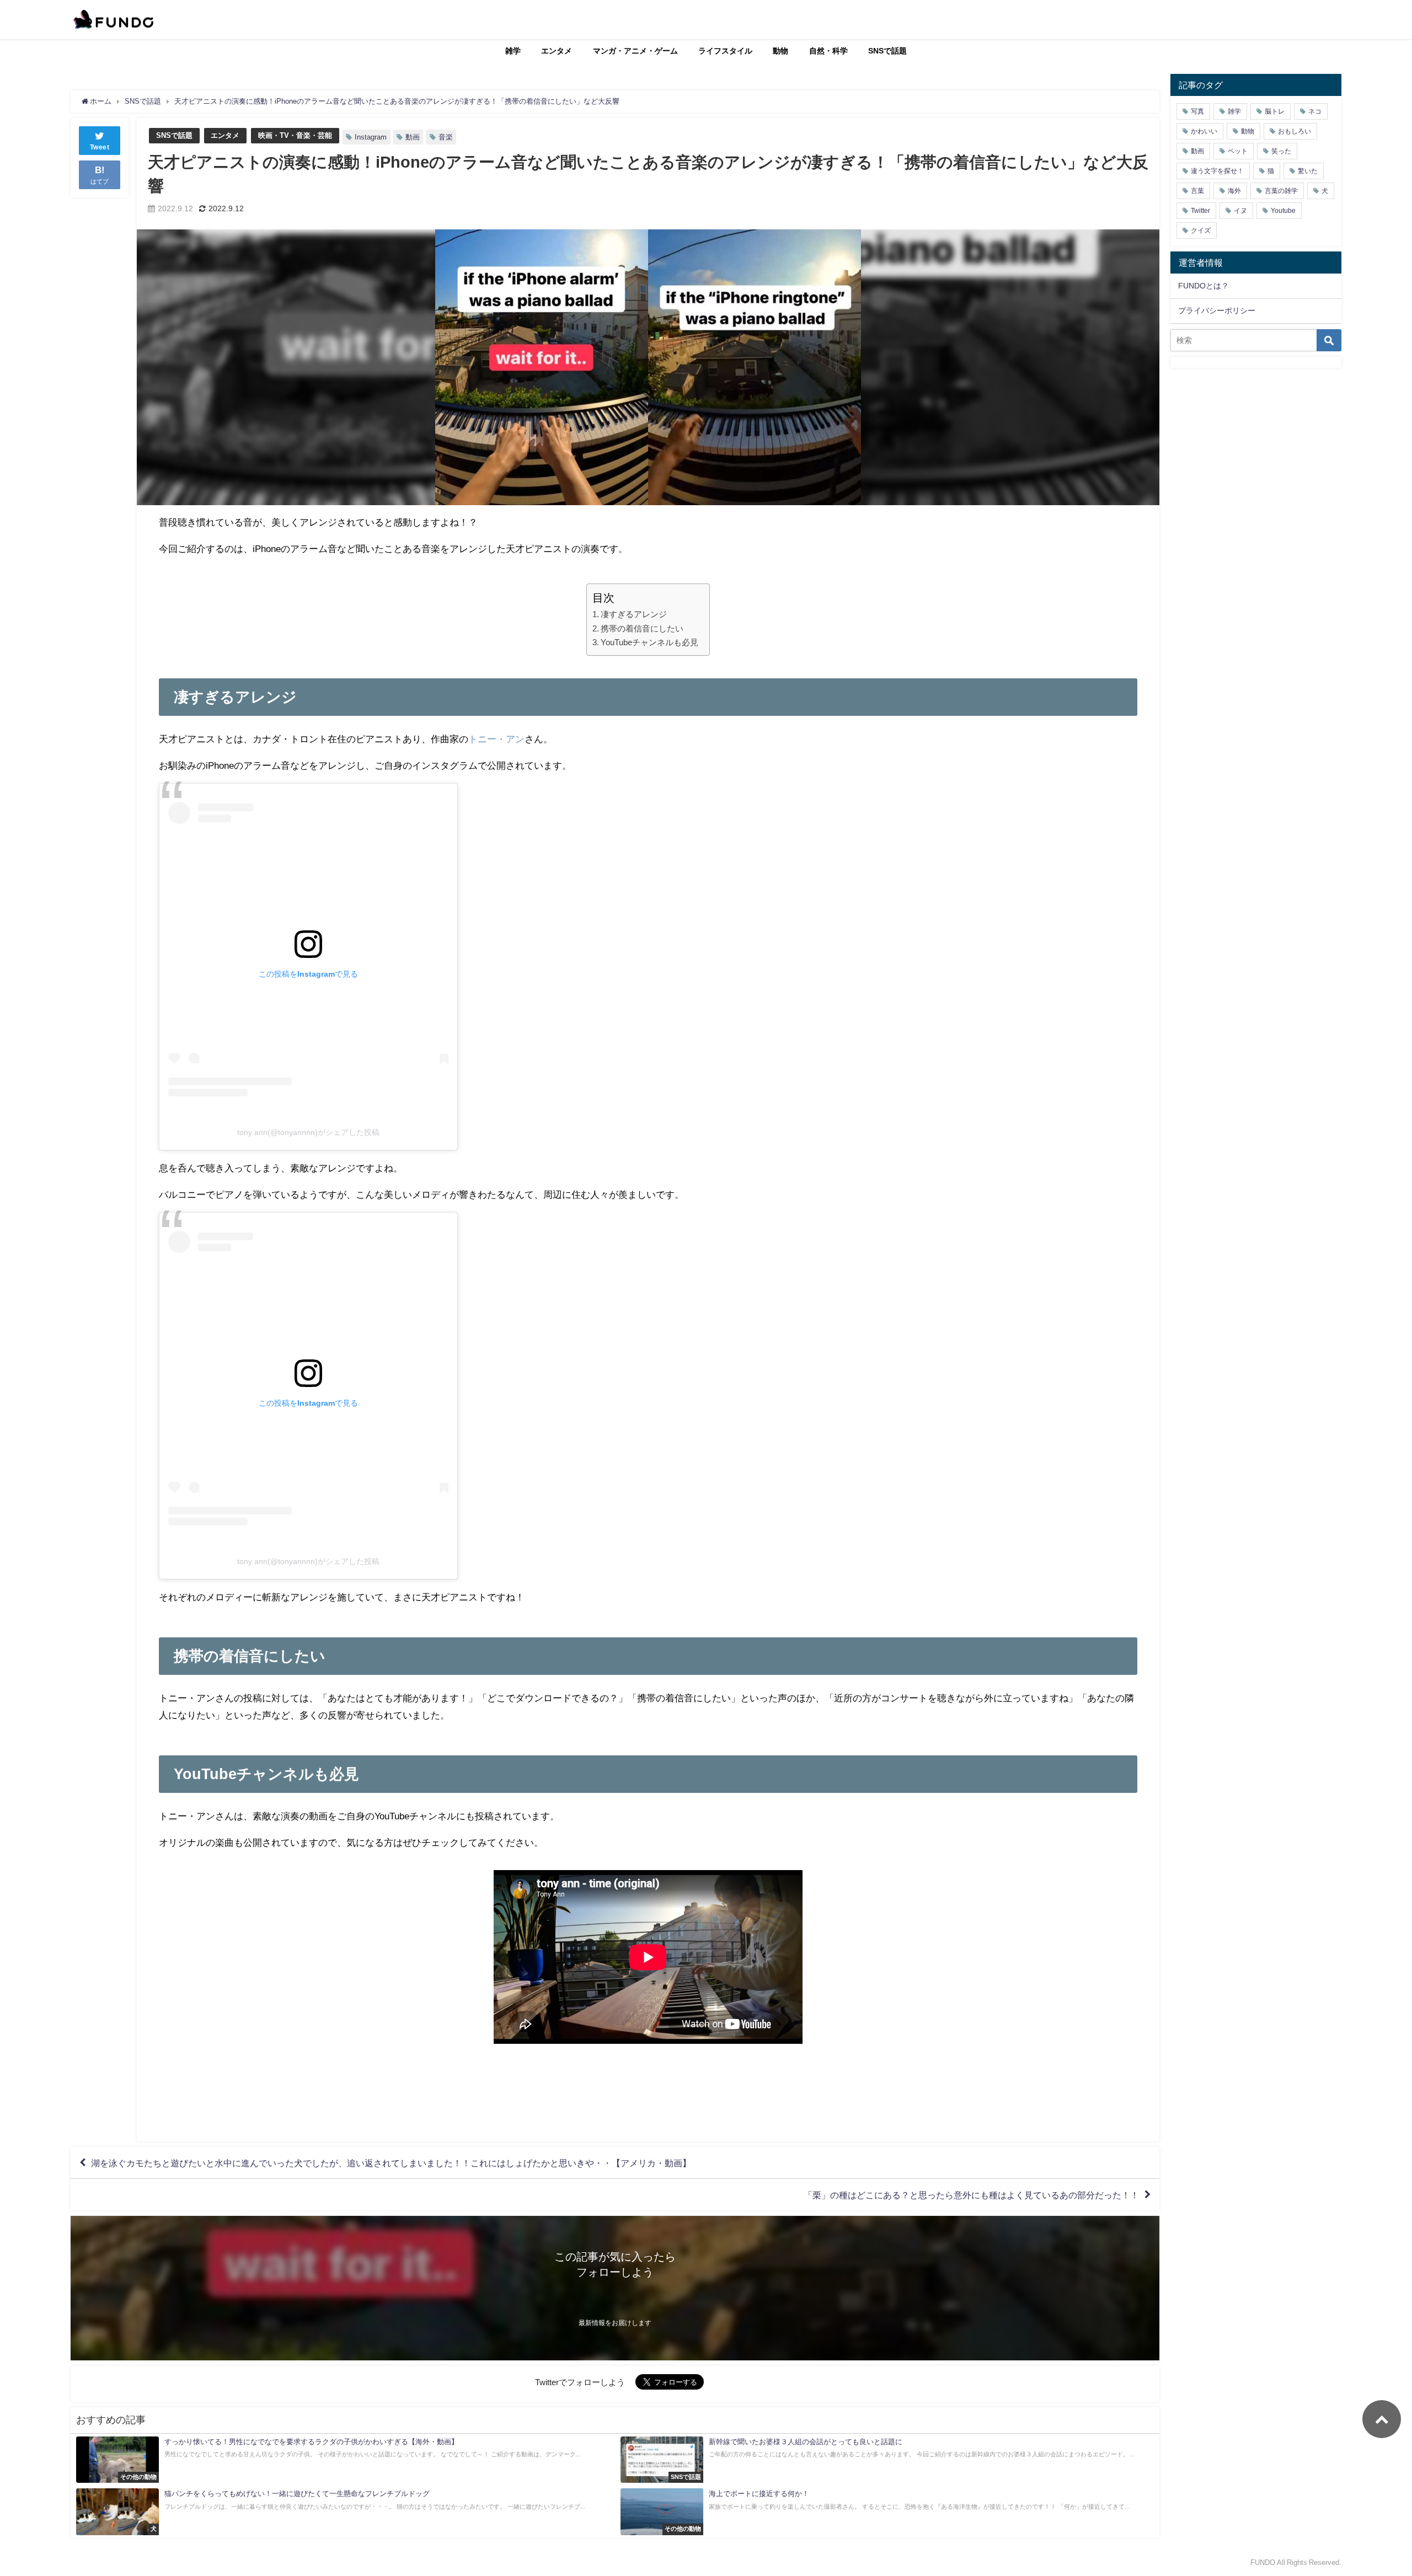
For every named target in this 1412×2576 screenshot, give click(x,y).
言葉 (1197, 191)
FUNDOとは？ (1204, 286)
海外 (1234, 191)
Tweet (100, 147)
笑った (1281, 151)
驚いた (1308, 171)
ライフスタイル (725, 51)
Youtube (1283, 211)
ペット (1238, 151)
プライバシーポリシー (1217, 310)
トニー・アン (496, 739)
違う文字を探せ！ (1217, 171)
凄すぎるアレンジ (634, 614)
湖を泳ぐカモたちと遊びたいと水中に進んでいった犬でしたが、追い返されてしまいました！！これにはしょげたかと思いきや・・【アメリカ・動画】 (391, 2163)
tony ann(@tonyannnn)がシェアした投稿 (308, 1132)
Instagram (371, 137)
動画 (413, 137)
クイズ (1201, 231)
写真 (1197, 111)
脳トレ (1275, 111)
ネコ (1315, 111)
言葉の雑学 (1281, 191)
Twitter (1200, 211)
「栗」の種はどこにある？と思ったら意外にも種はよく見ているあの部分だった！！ (971, 2195)
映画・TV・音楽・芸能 (295, 135)
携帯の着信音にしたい (642, 628)
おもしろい (1295, 131)
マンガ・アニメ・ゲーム (635, 51)
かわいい (1204, 131)
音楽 (446, 137)
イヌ (1240, 211)
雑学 (513, 51)
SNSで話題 (887, 51)
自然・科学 (828, 51)
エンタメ (557, 51)
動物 (780, 51)
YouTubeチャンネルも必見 (649, 642)
